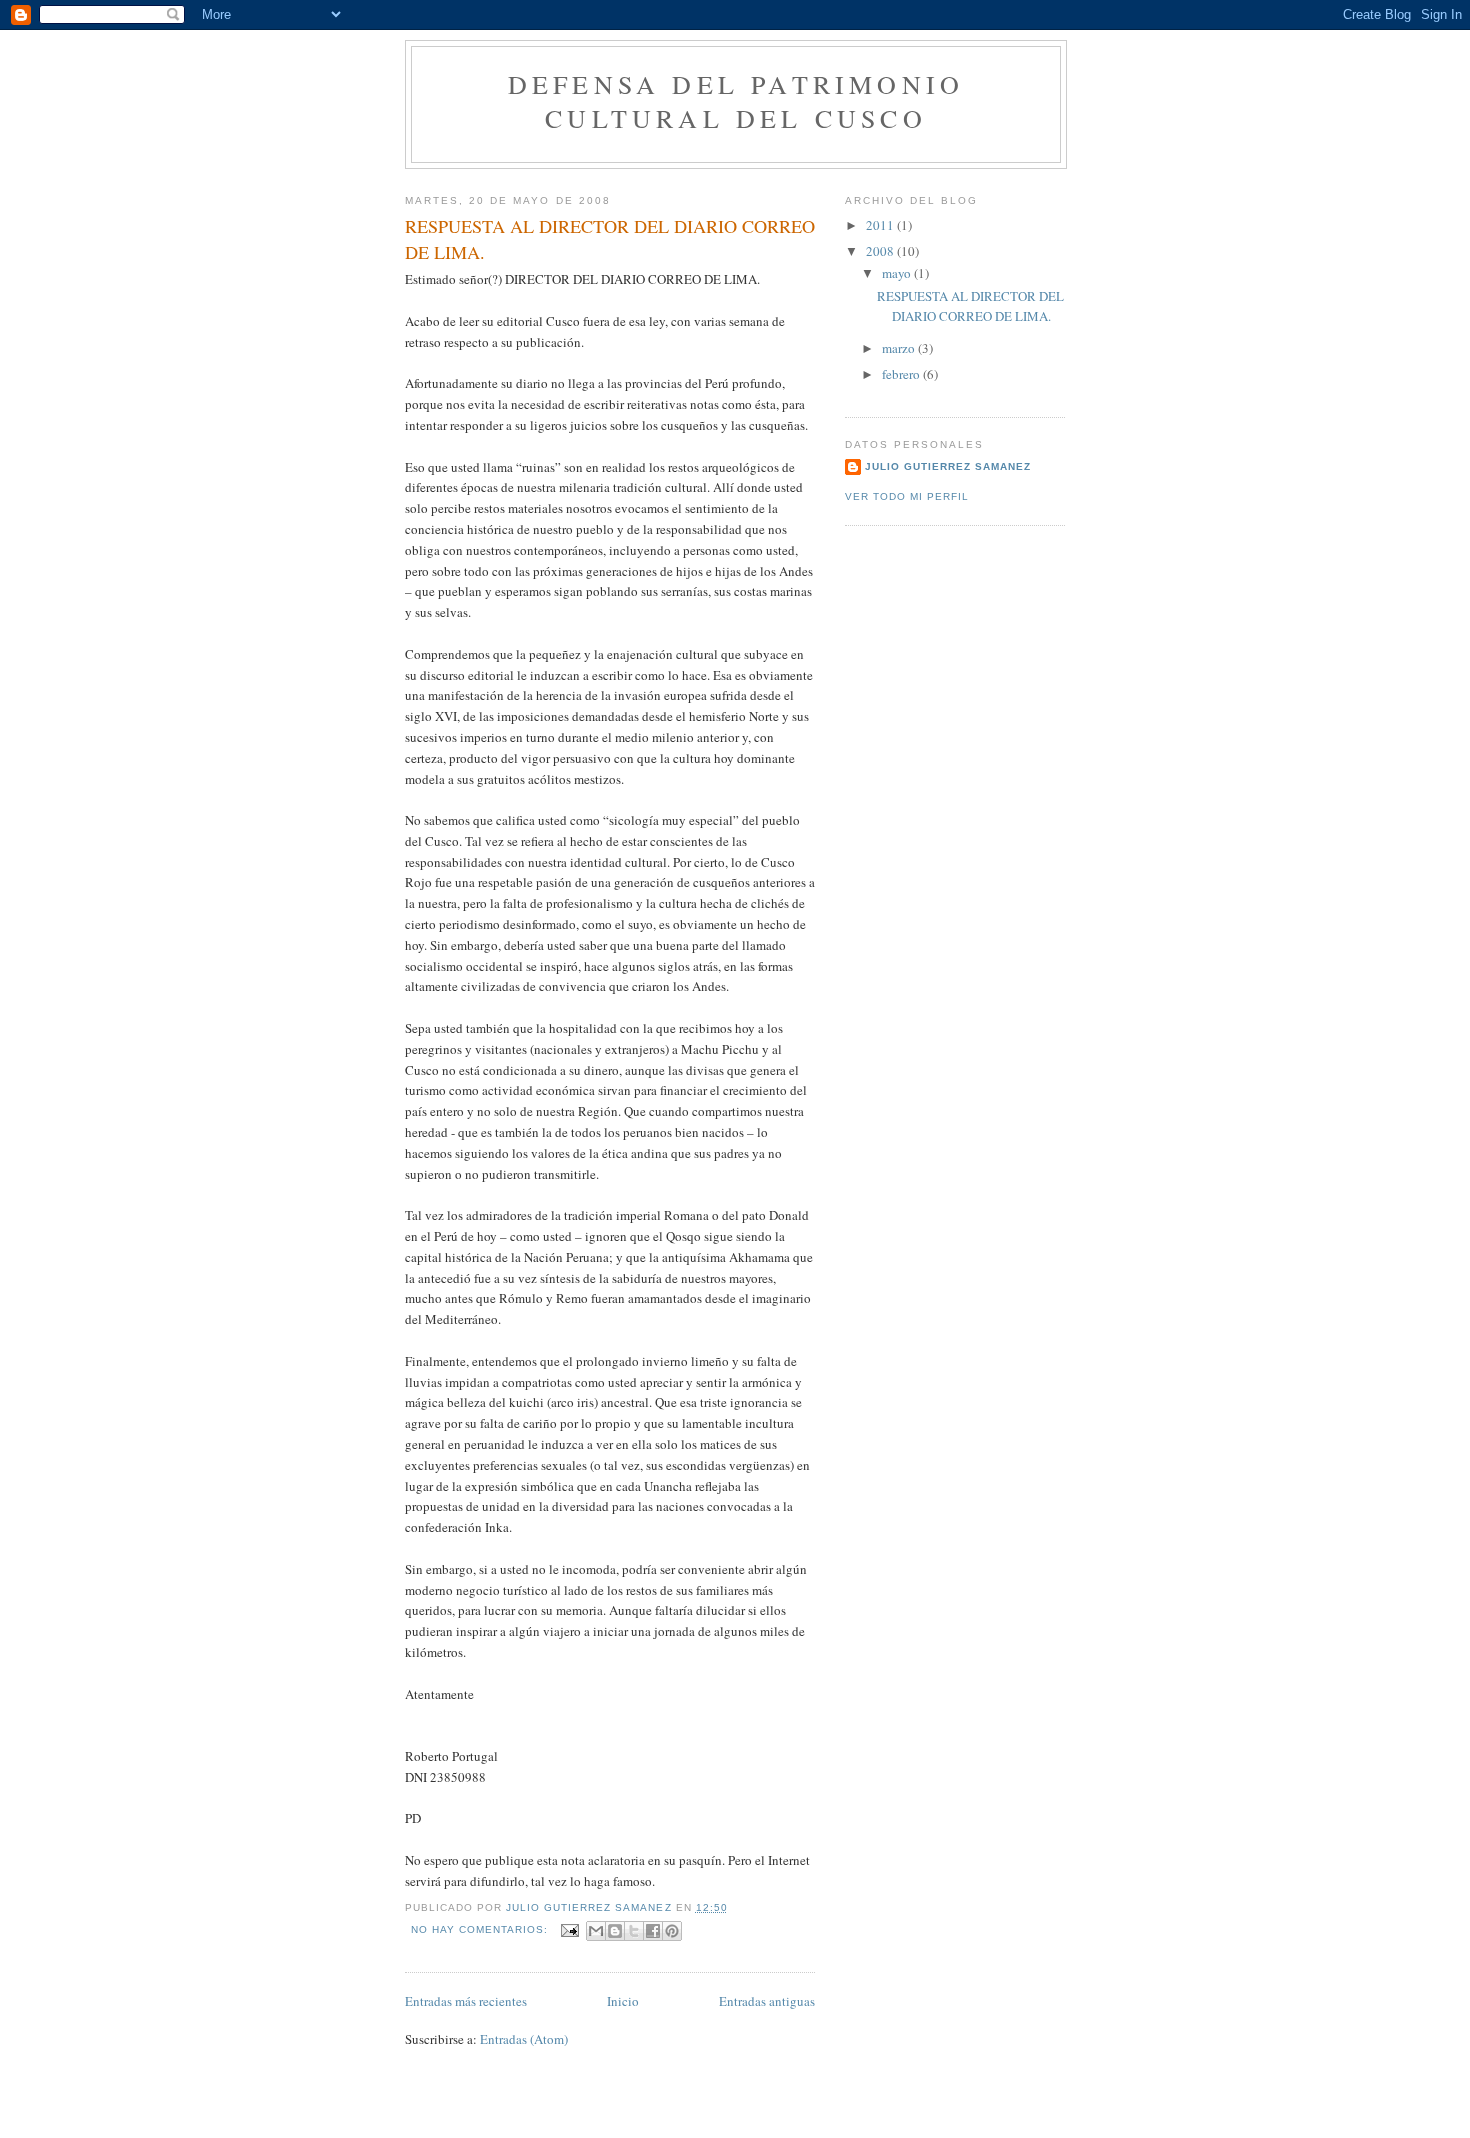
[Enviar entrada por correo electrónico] (569, 1929)
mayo (898, 273)
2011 (881, 225)
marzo (900, 348)
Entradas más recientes (466, 2001)
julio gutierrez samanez (948, 466)
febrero (902, 374)
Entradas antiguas (767, 2001)
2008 (881, 251)
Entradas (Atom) (524, 2039)
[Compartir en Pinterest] (672, 1931)
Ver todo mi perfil (907, 496)
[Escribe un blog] (615, 1931)
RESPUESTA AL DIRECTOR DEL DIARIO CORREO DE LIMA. (610, 238)
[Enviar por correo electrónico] (596, 1931)
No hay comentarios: (481, 1929)
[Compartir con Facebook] (653, 1931)
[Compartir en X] (634, 1931)
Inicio (623, 2001)
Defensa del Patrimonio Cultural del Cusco (736, 101)
